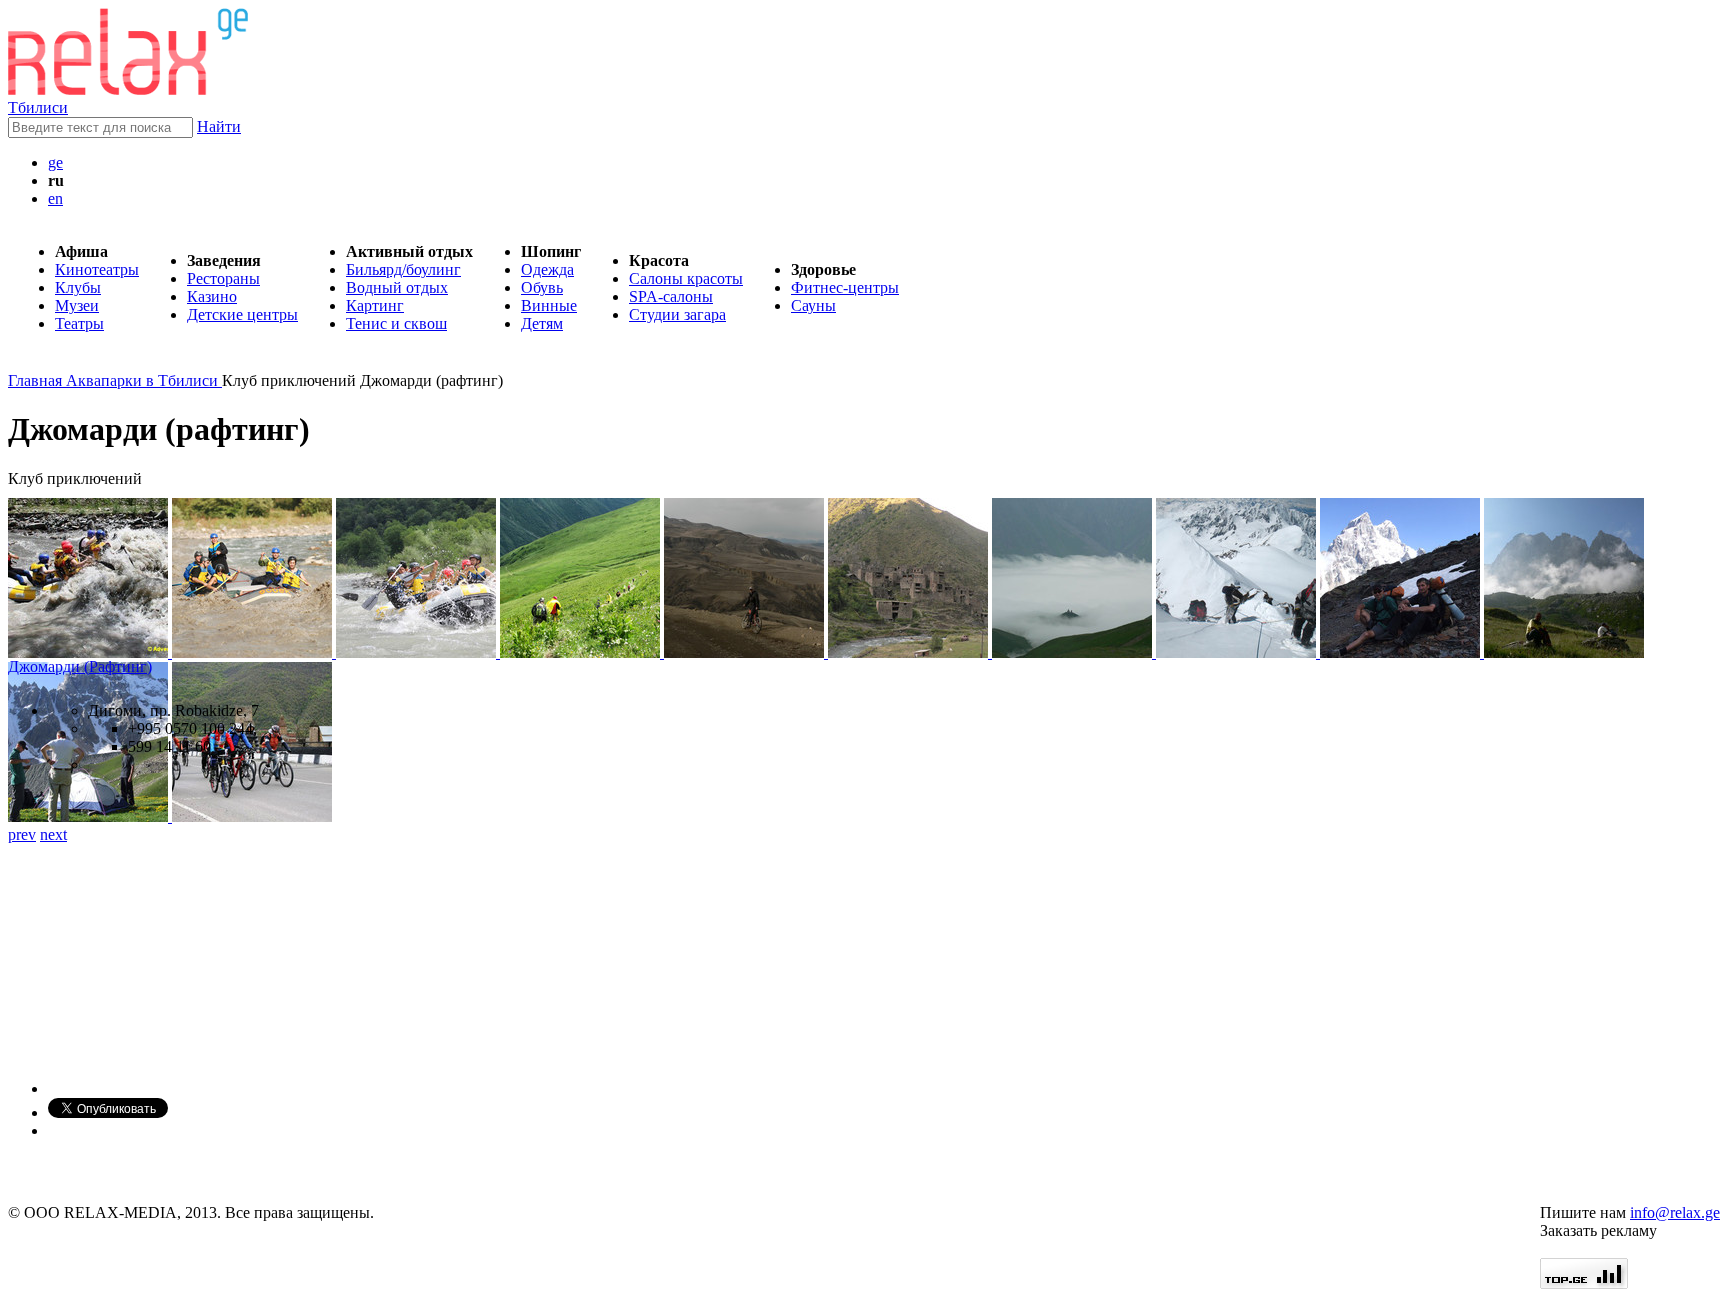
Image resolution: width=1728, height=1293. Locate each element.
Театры (79, 323)
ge (55, 162)
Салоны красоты (686, 278)
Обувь (542, 287)
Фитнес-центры (845, 287)
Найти (219, 126)
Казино (212, 296)
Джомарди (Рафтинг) (80, 666)
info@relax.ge (1675, 1212)
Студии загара (677, 314)
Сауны (813, 305)
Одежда (547, 269)
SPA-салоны (671, 296)
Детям (542, 323)
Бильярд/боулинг (403, 269)
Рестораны (223, 278)
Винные (549, 305)
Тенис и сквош (396, 323)
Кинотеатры (97, 269)
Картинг (375, 305)
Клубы (78, 287)
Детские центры (242, 314)
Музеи (77, 305)
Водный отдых (397, 287)
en (55, 198)
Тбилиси (38, 107)
